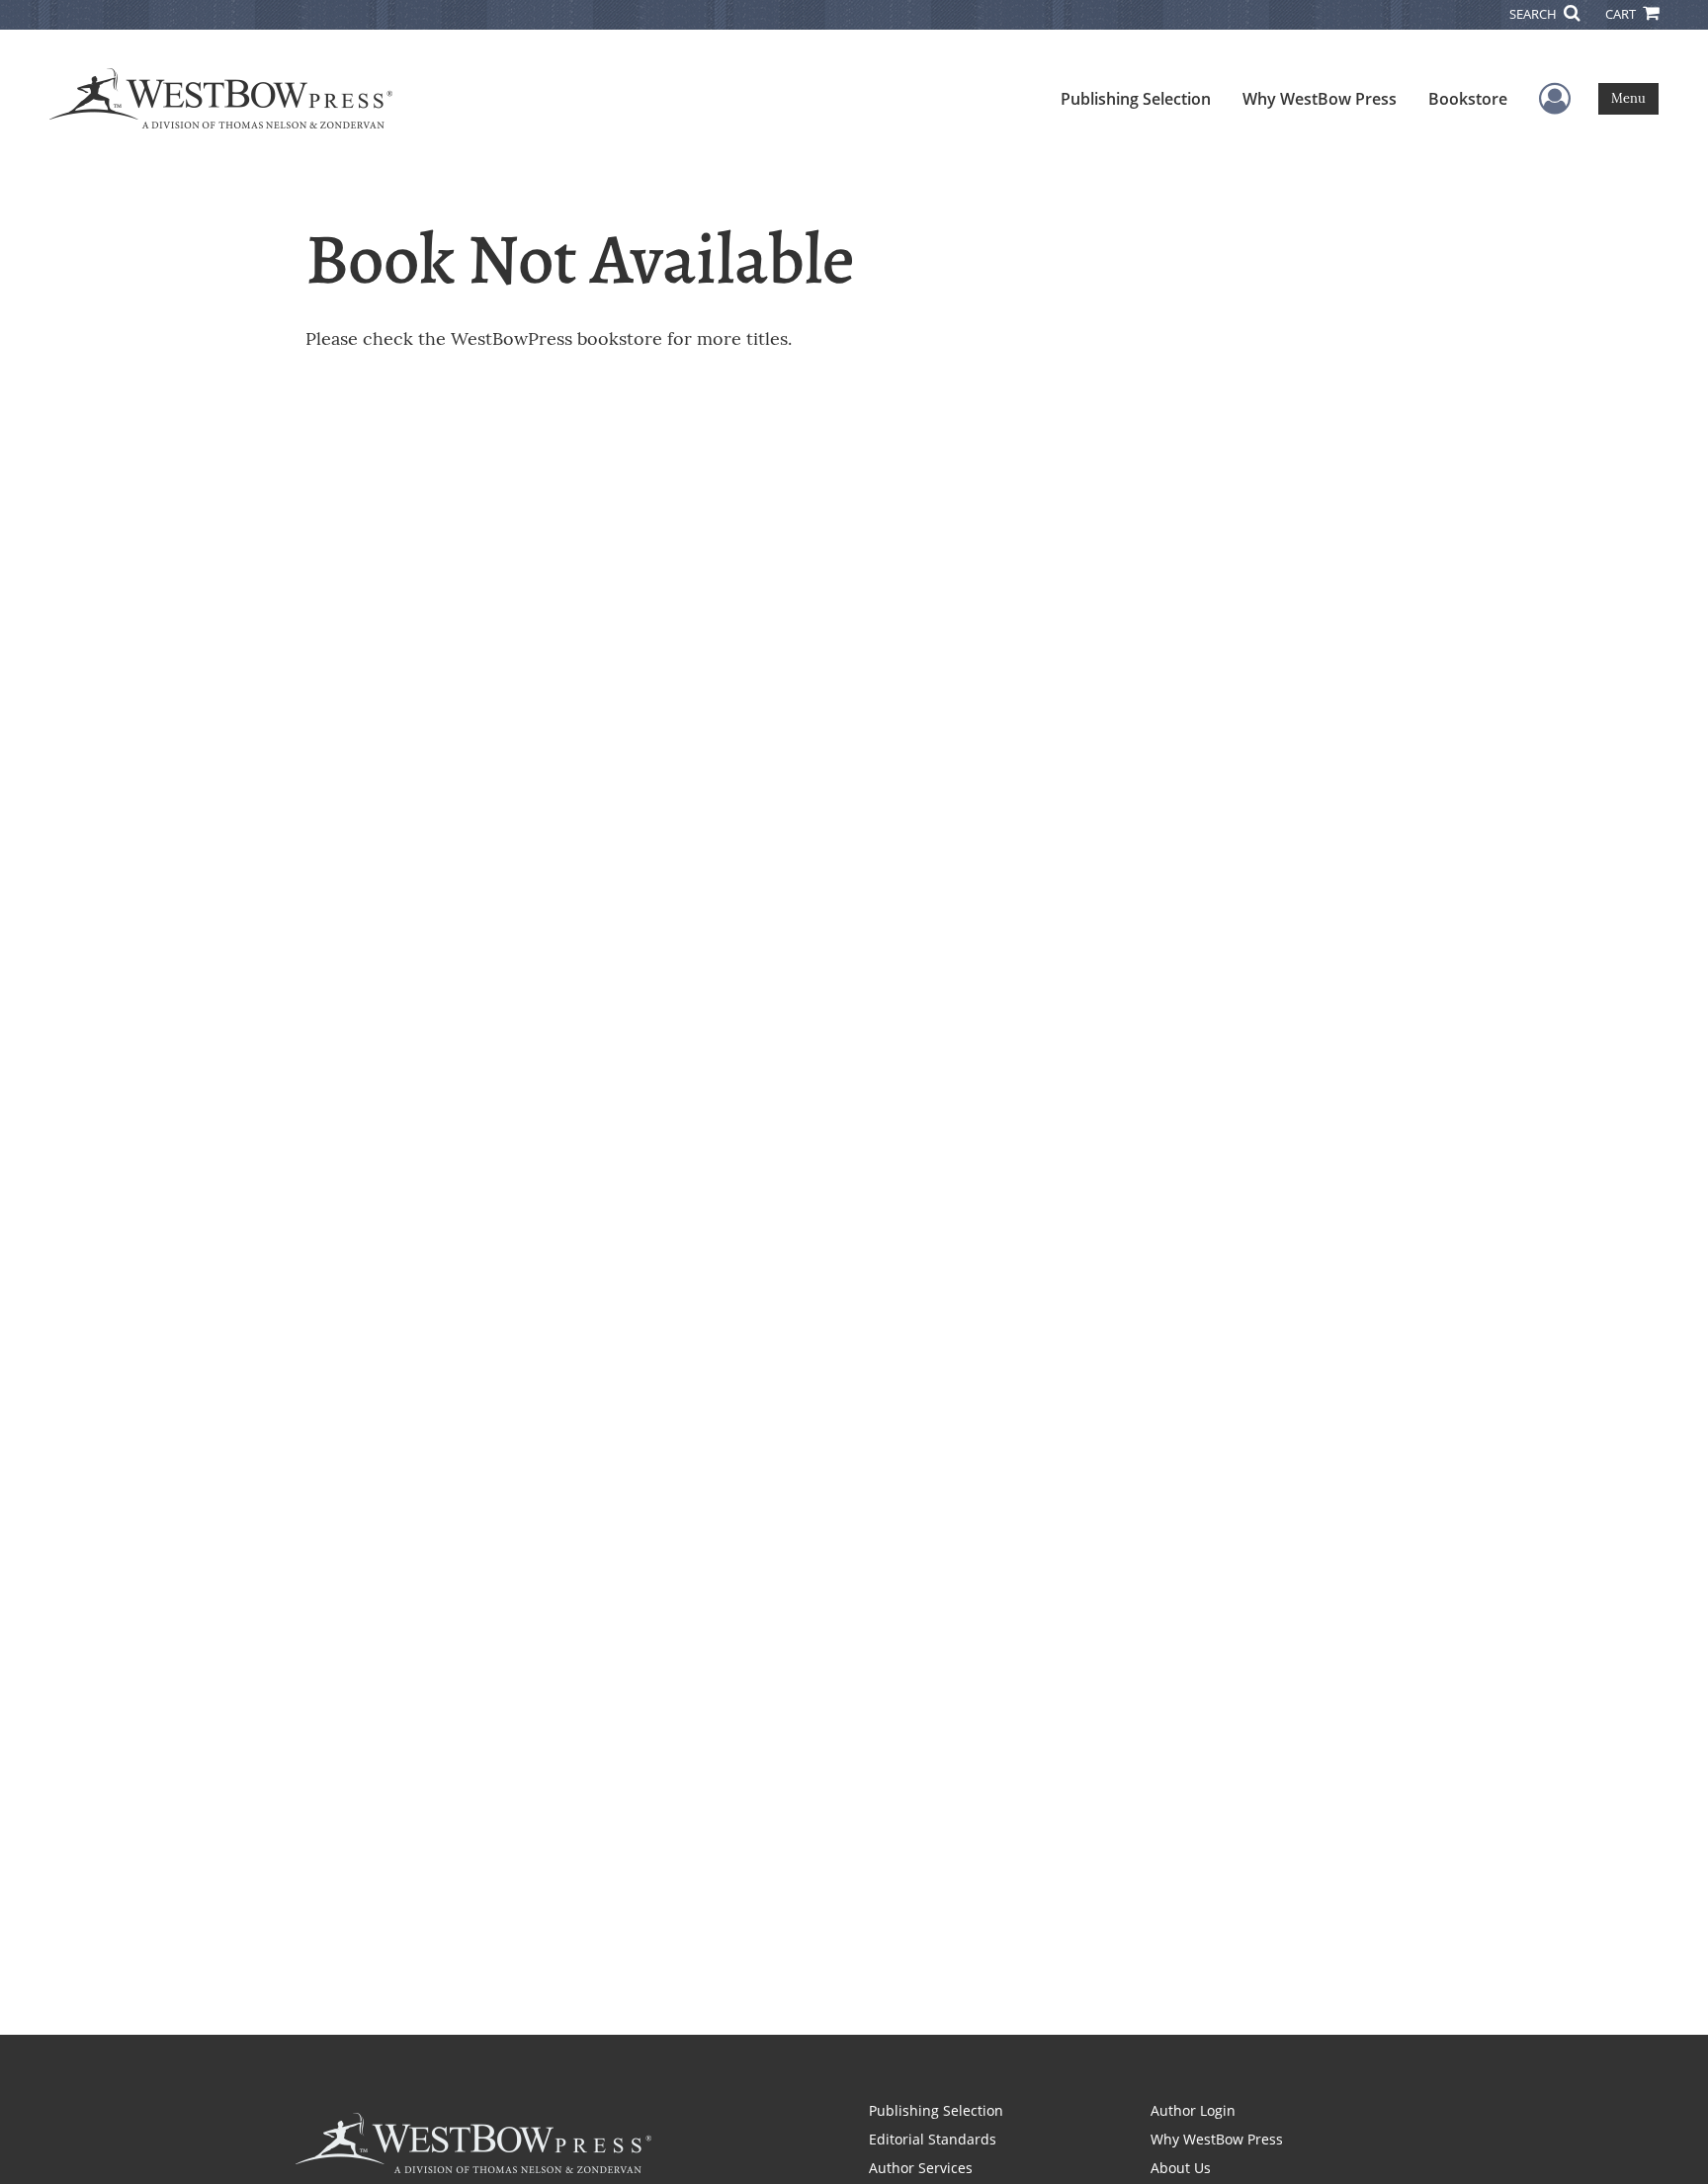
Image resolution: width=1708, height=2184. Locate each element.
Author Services (921, 2168)
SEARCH (1535, 14)
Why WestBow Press (1320, 99)
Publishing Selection (1136, 99)
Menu (1628, 98)
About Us (1181, 2168)
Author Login (1193, 2110)
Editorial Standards (933, 2139)
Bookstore (1468, 99)
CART (1622, 14)
